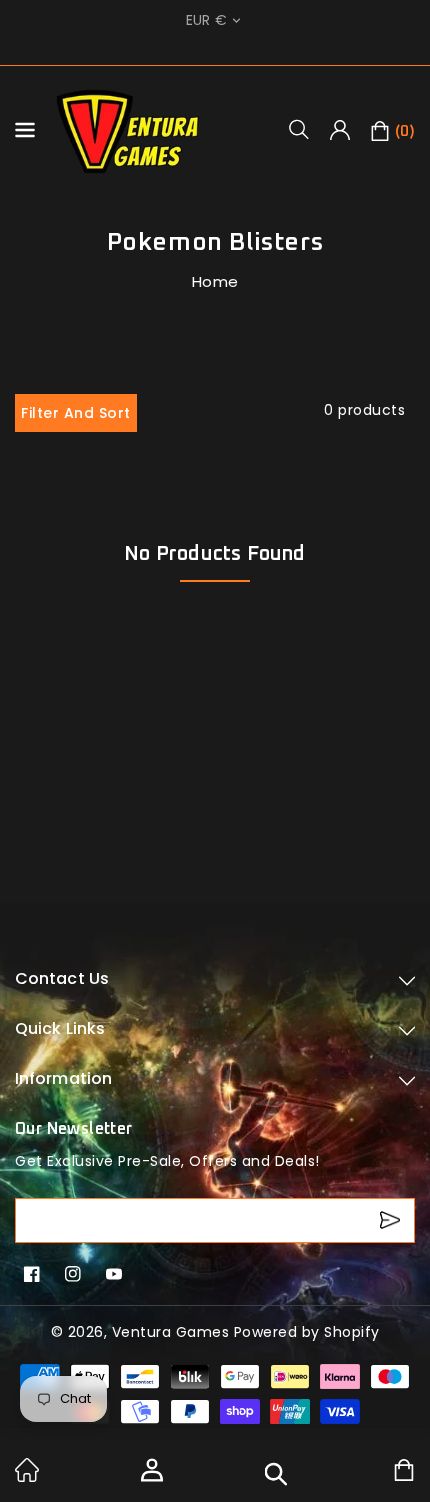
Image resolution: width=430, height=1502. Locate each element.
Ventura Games (171, 1332)
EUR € (207, 20)
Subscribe (392, 1220)
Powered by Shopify (307, 1332)
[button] (306, 129)
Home (215, 281)
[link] (27, 1477)
